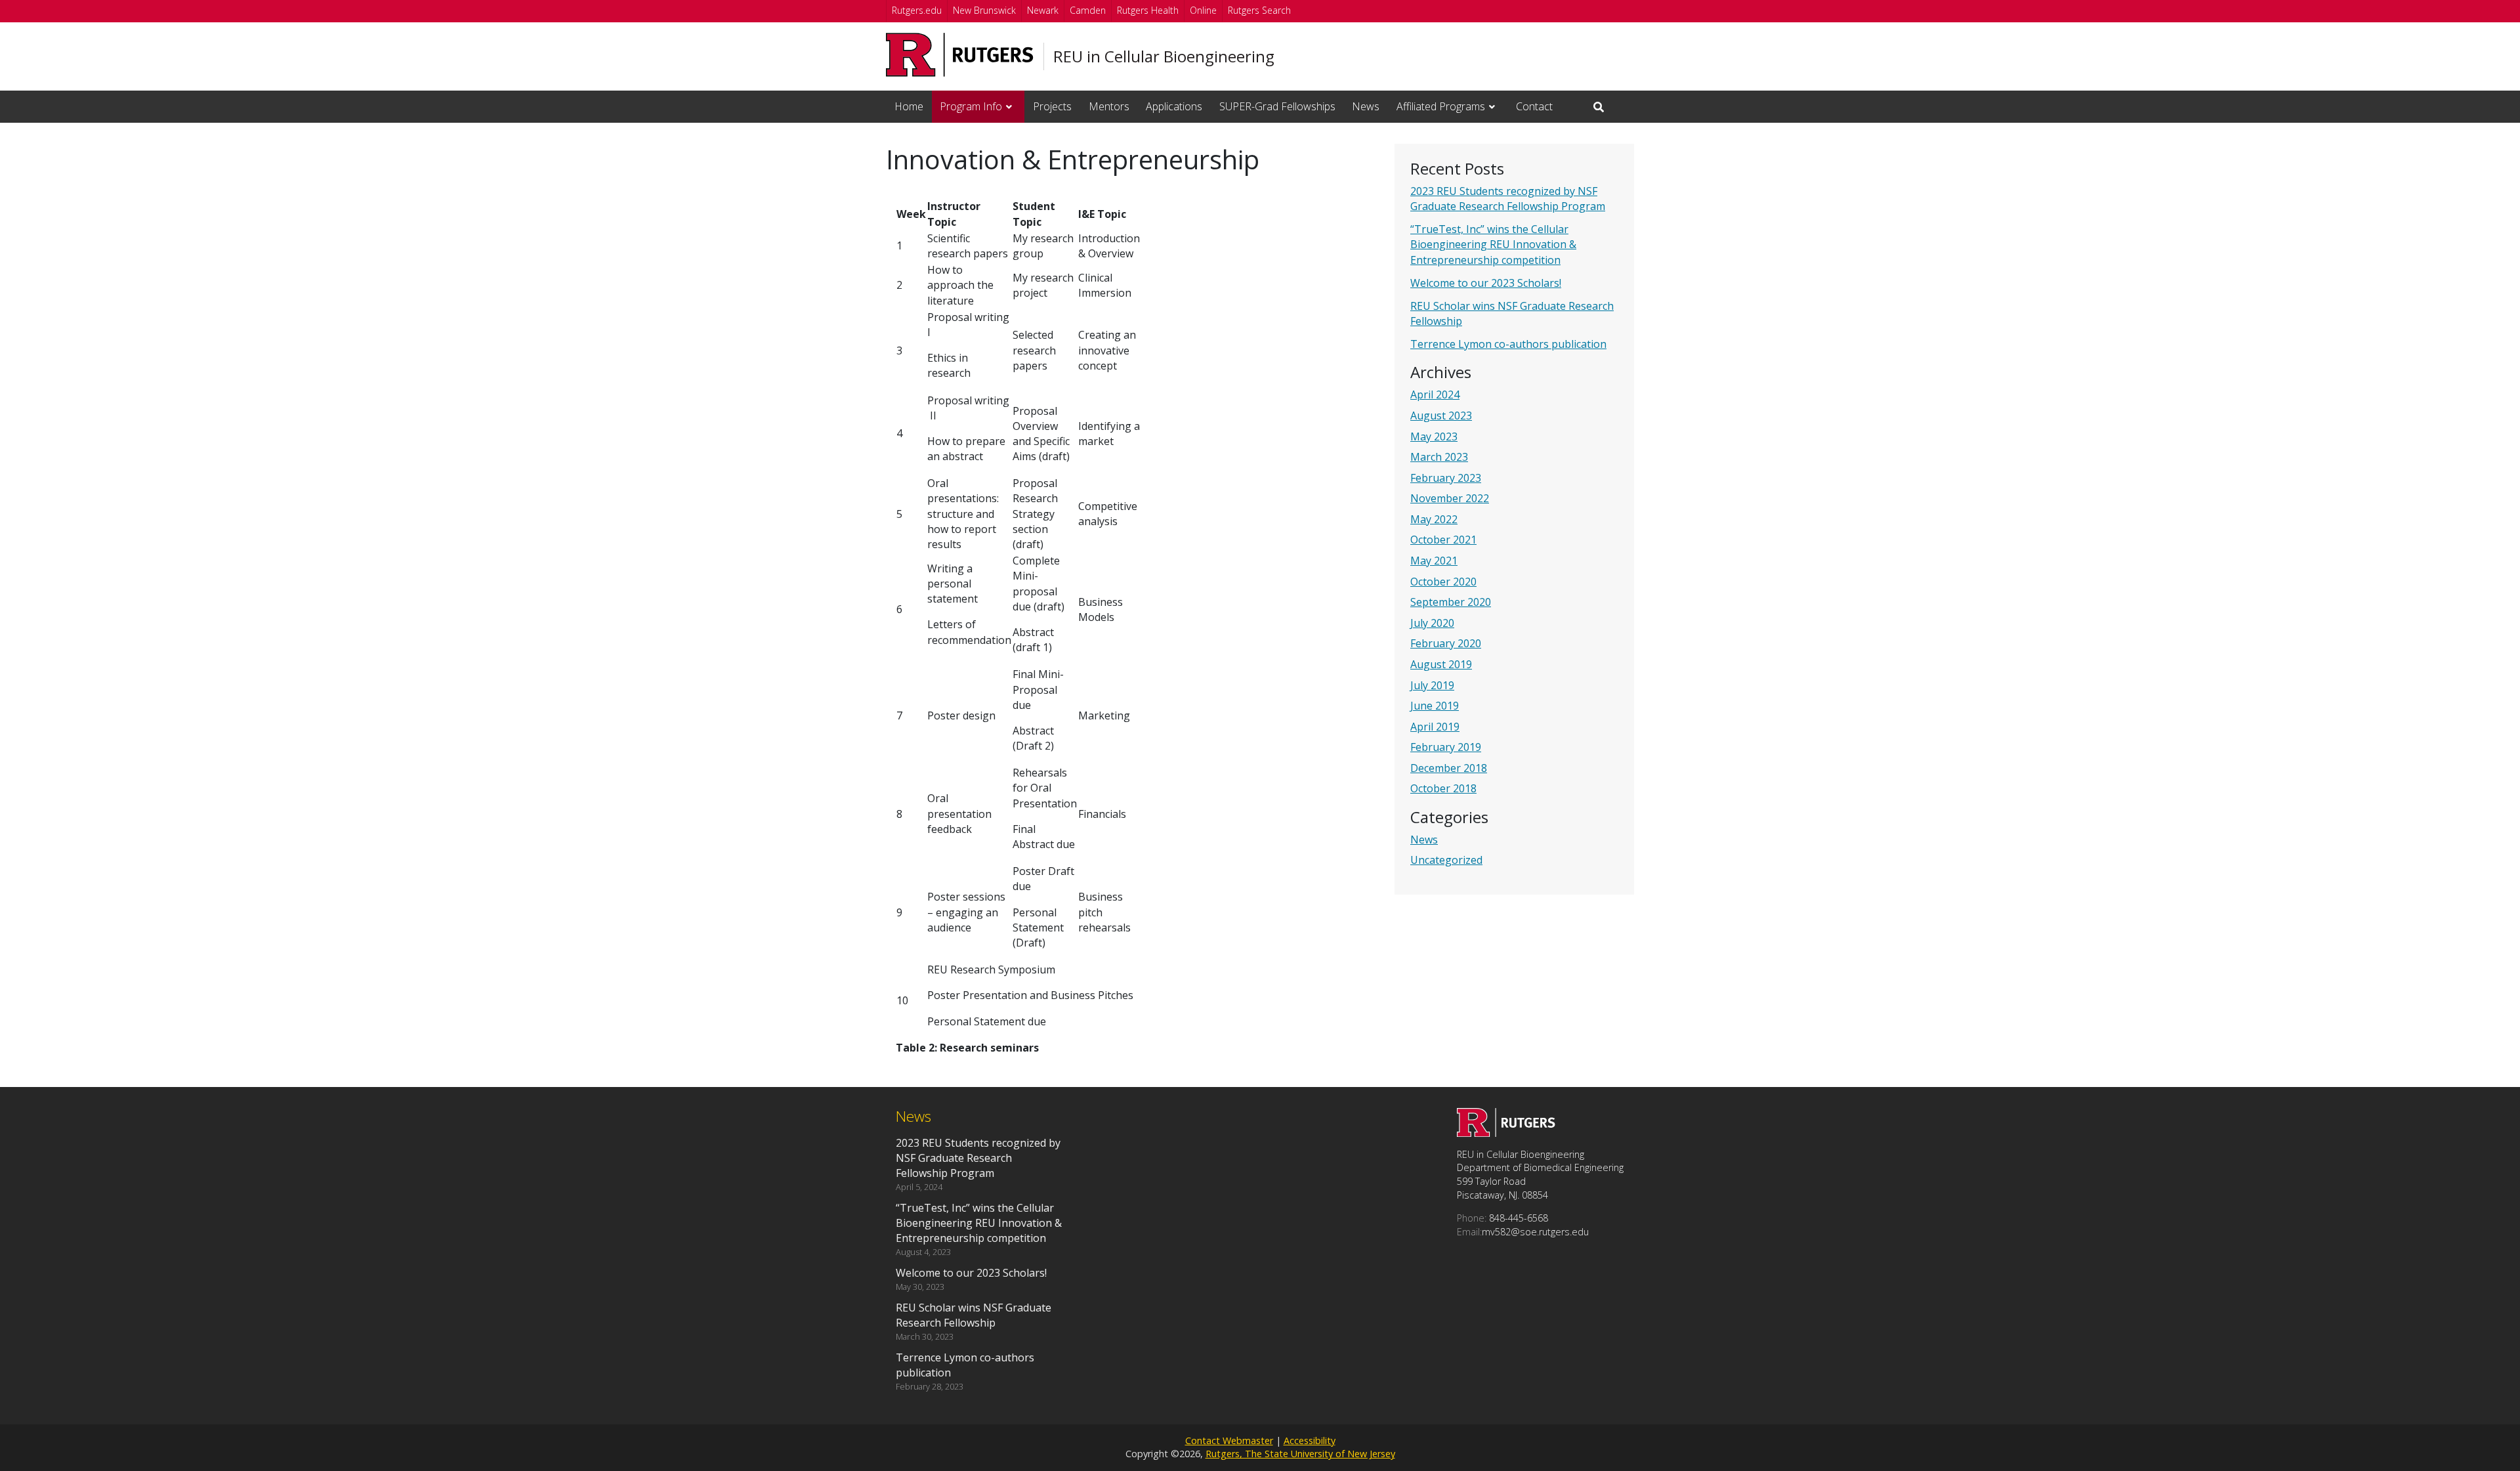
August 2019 (1441, 664)
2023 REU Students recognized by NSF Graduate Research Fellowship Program (1508, 199)
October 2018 (1443, 788)
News (1366, 106)
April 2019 (1435, 727)
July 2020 (1432, 623)
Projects (1052, 106)
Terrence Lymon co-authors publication (1508, 344)
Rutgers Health (1148, 10)
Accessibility (1310, 1440)
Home (909, 106)
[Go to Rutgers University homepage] (960, 55)
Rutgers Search (1259, 10)
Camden (1088, 10)
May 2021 (1434, 561)
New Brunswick (984, 10)
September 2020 (1451, 602)
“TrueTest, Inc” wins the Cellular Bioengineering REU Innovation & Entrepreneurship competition (1493, 244)
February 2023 (1446, 478)
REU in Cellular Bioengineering (1164, 56)
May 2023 (1434, 437)
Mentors (1109, 106)
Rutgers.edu (917, 10)
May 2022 (1434, 519)
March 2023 (1439, 457)
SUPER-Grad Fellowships (1277, 106)
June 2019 (1435, 706)
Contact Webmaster (1229, 1440)
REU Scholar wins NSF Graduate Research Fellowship (974, 1315)
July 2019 (1432, 685)
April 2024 (1435, 394)
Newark (1043, 10)
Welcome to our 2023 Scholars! (1486, 283)
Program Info (971, 106)
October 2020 (1443, 582)
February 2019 (1446, 747)
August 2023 (1441, 416)
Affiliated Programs (1441, 106)
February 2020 (1446, 643)
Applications (1174, 106)
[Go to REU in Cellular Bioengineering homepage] (1506, 1133)
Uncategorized (1446, 860)
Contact (1534, 106)
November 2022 (1450, 498)
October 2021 (1443, 540)
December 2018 (1449, 768)
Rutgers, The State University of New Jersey (1300, 1454)
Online (1203, 10)
